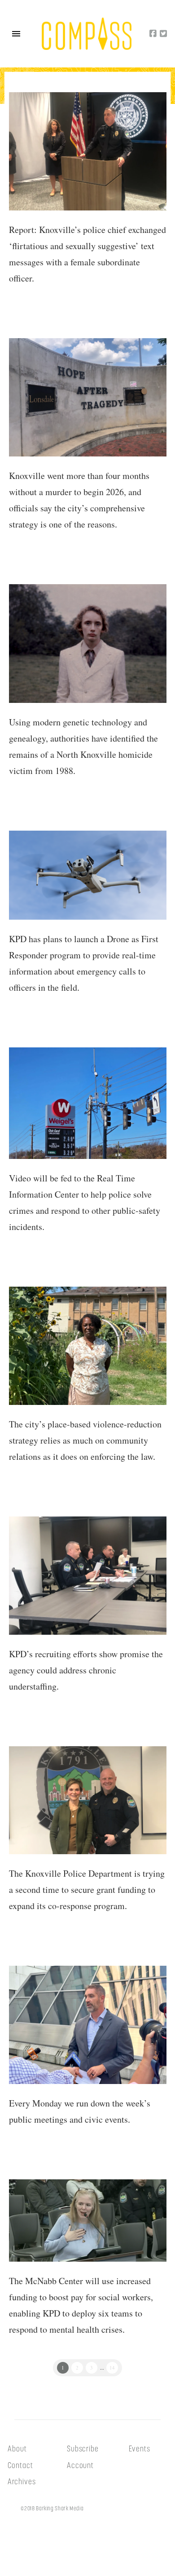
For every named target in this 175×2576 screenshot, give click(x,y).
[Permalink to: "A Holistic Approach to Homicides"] (88, 397)
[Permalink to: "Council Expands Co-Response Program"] (88, 2220)
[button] (16, 34)
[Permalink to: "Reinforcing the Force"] (88, 1576)
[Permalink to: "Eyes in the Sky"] (88, 875)
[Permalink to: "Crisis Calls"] (88, 1800)
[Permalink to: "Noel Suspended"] (88, 151)
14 (112, 2368)
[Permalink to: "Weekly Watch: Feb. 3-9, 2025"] (88, 2025)
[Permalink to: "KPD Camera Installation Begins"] (88, 1103)
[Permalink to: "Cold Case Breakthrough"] (88, 644)
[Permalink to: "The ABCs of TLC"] (88, 1346)
